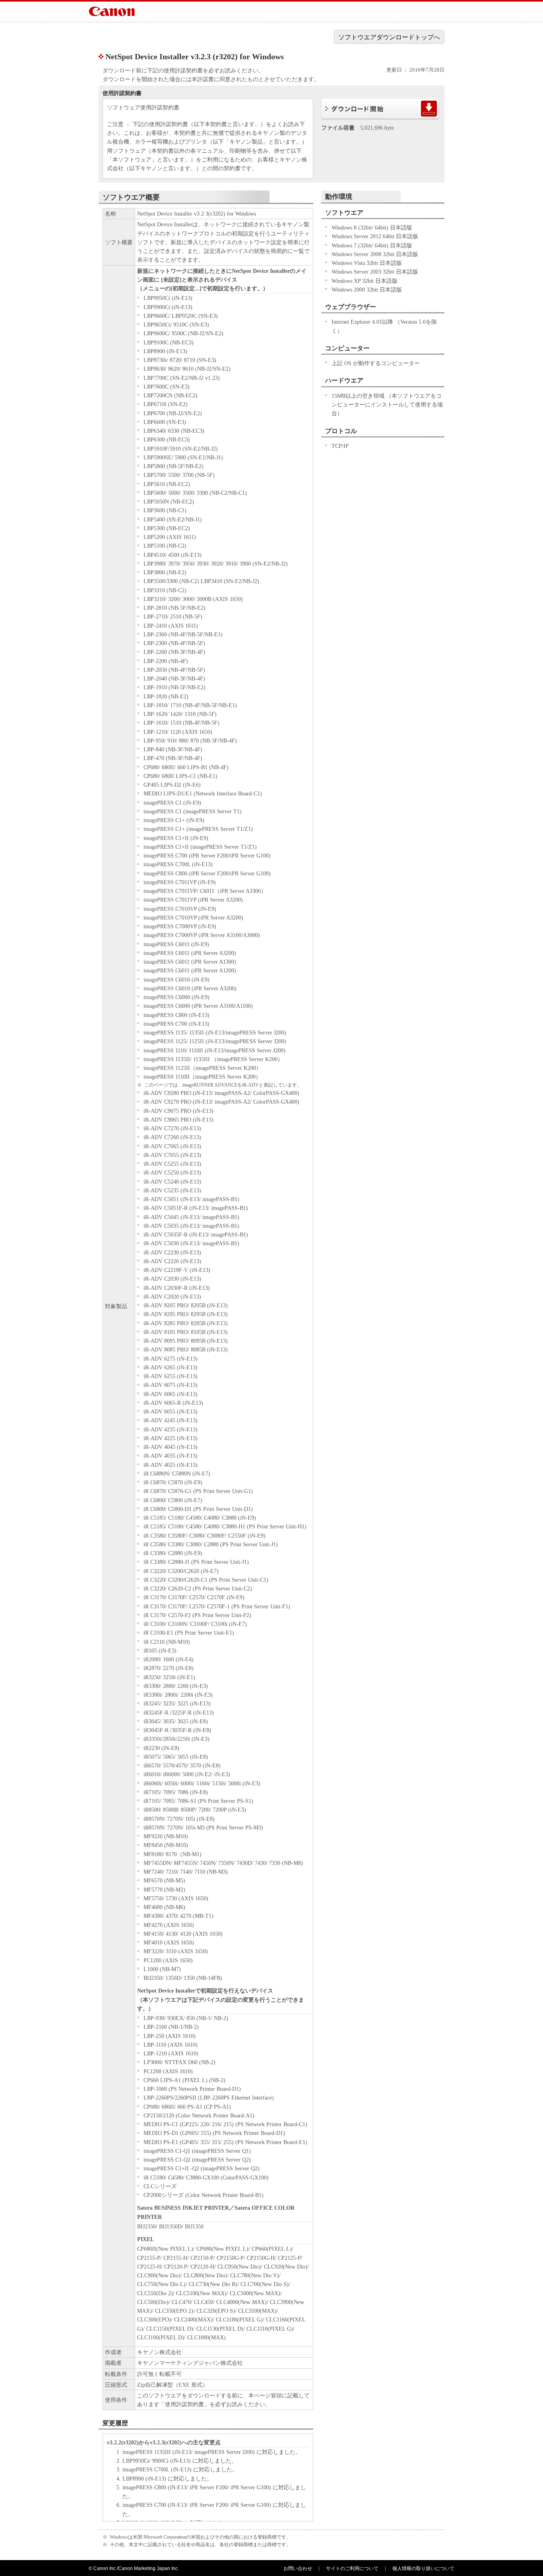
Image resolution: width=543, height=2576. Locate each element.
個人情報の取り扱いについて (423, 2568)
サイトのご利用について (352, 2568)
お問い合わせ (298, 2568)
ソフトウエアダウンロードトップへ (389, 37)
